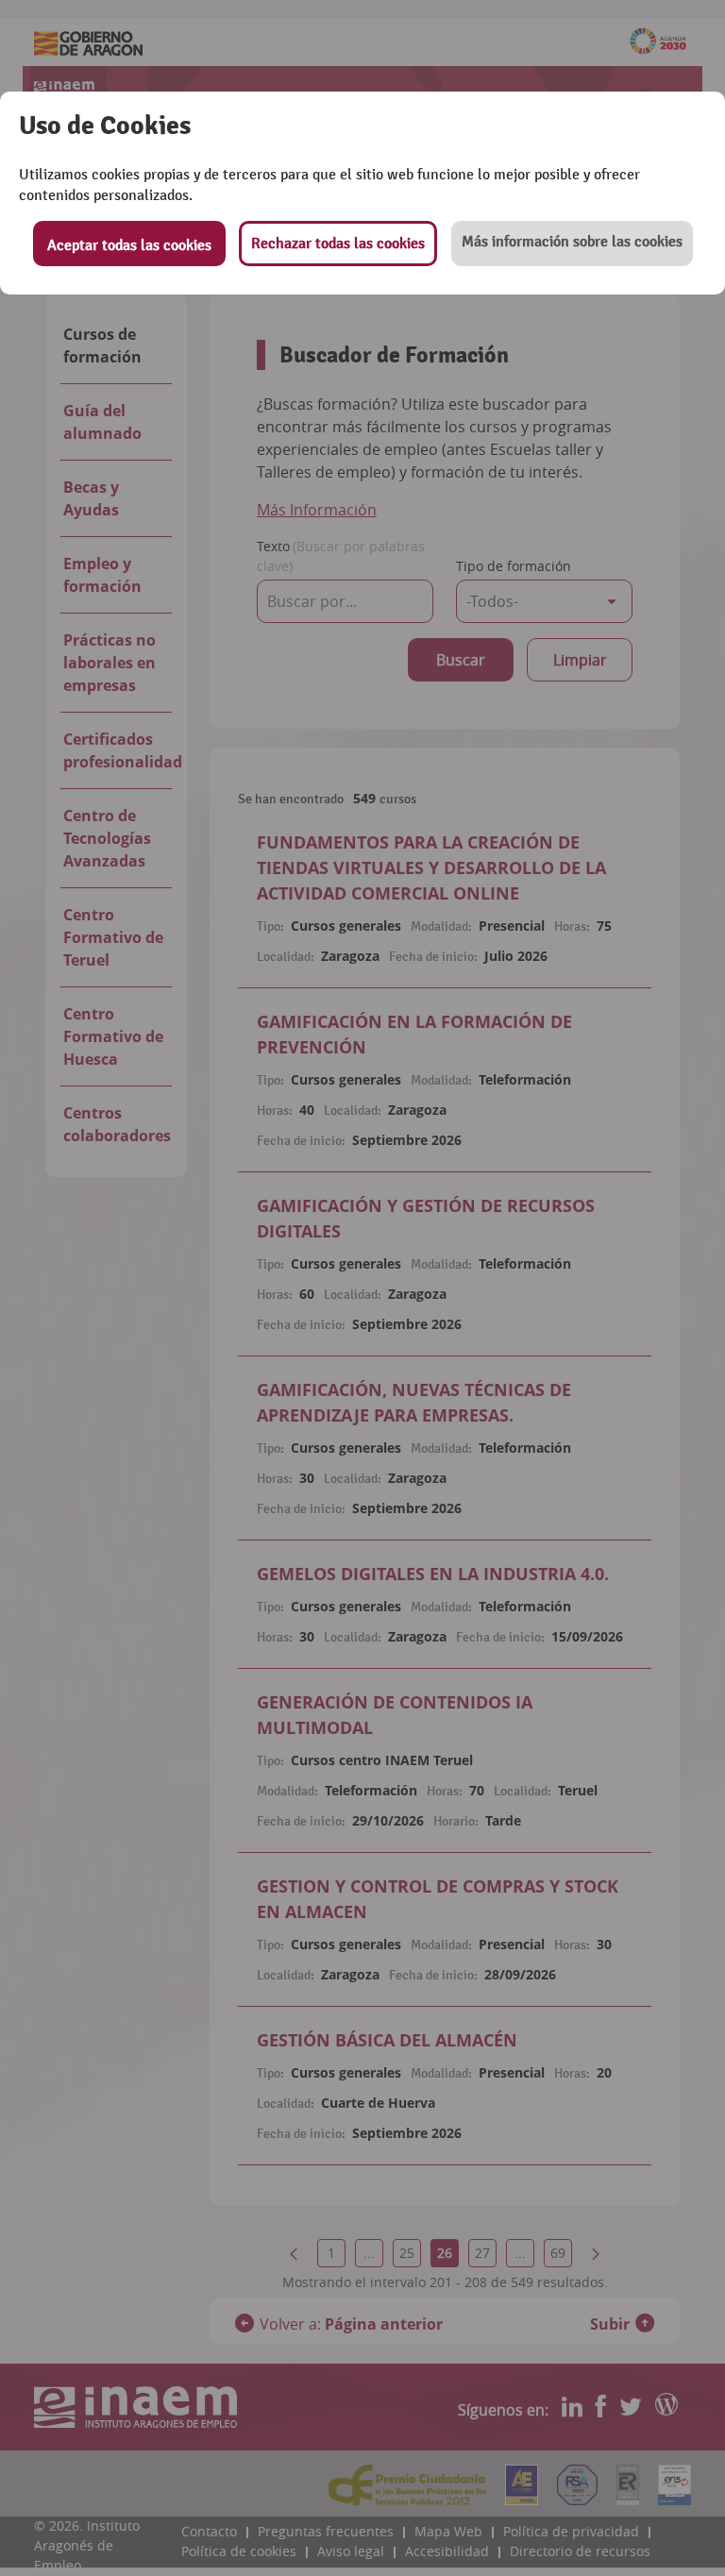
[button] (572, 244)
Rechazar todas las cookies (338, 244)
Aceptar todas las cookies (129, 245)
